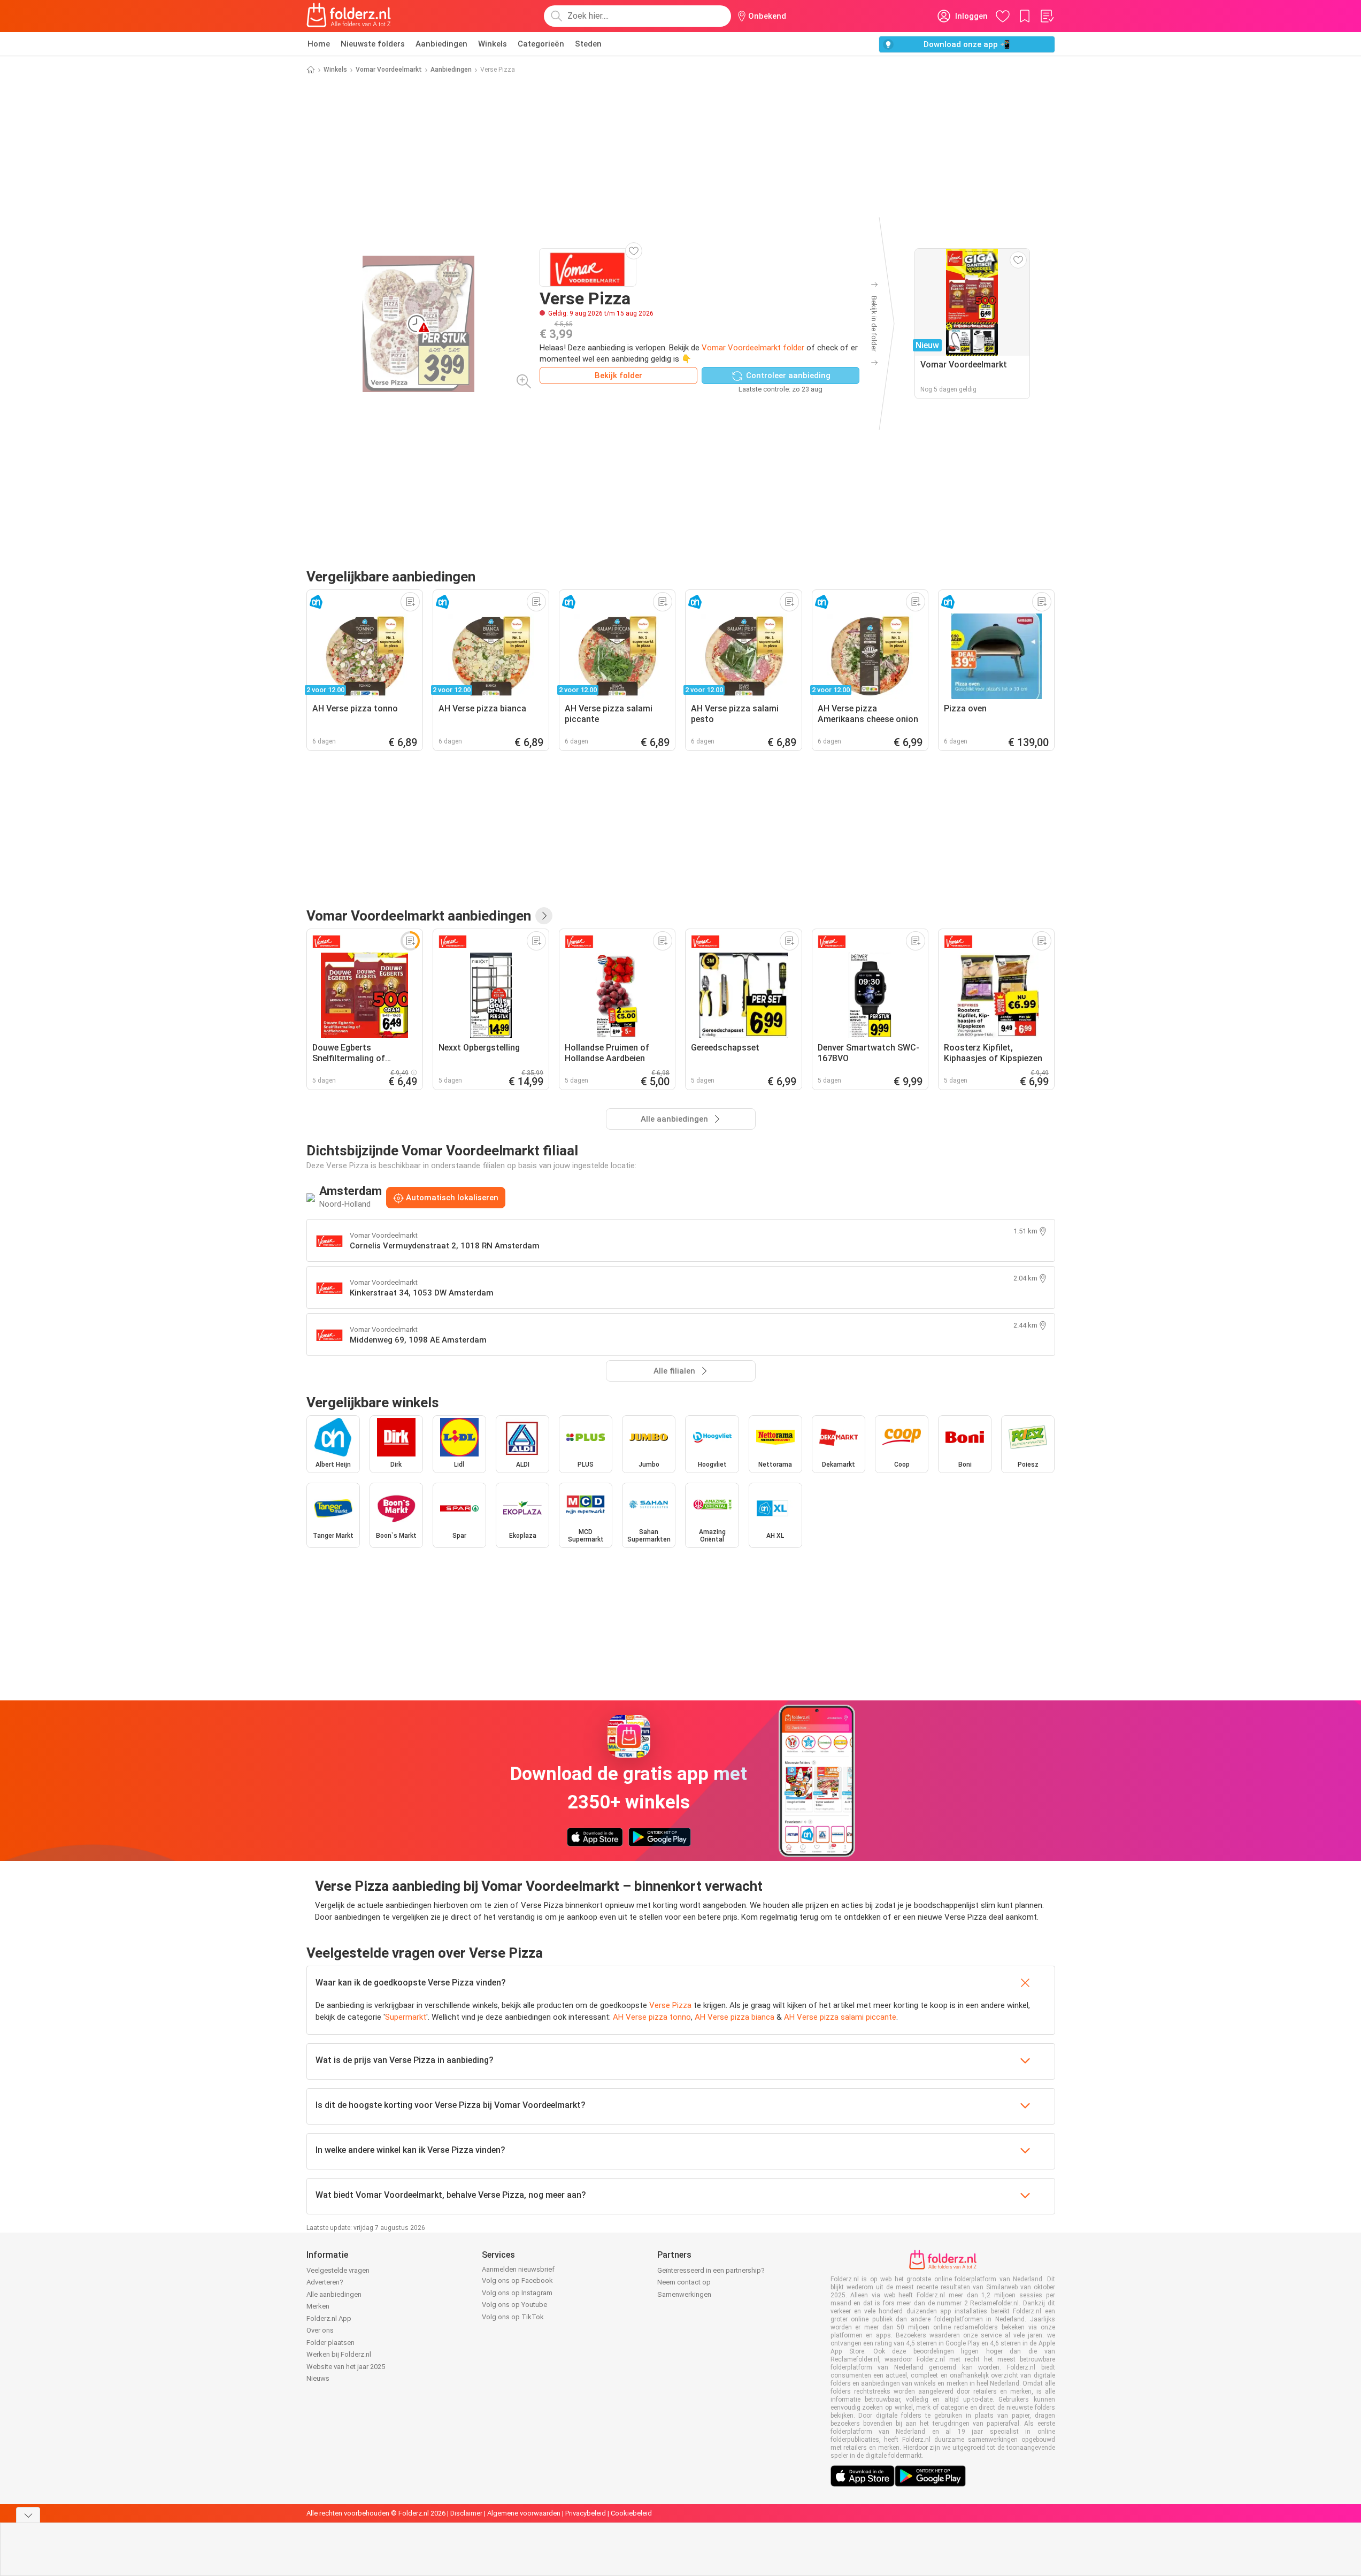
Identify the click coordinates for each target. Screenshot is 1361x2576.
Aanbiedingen (441, 44)
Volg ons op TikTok (513, 2317)
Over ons (320, 2330)
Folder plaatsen (330, 2343)
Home (319, 44)
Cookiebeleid (631, 2513)
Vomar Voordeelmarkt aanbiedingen (419, 916)
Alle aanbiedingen (334, 2294)
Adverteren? (325, 2282)
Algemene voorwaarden (524, 2513)
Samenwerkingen (684, 2294)
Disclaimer (466, 2513)
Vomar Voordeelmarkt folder (753, 348)
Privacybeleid (586, 2513)
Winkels (493, 44)
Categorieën (541, 44)
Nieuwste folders (373, 44)
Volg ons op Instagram (517, 2293)
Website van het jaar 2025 (346, 2367)
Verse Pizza (670, 2005)
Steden (588, 44)
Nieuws (318, 2378)
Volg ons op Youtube (514, 2305)
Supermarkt (406, 2017)
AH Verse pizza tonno (652, 2017)
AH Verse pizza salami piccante (840, 2017)
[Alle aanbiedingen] (544, 916)
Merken (318, 2306)
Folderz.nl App (329, 2318)
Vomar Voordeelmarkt (389, 70)
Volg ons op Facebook (517, 2280)
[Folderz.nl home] (349, 16)
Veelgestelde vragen (338, 2270)
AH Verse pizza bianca (735, 2017)
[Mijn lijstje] (1047, 16)
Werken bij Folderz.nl (339, 2354)
